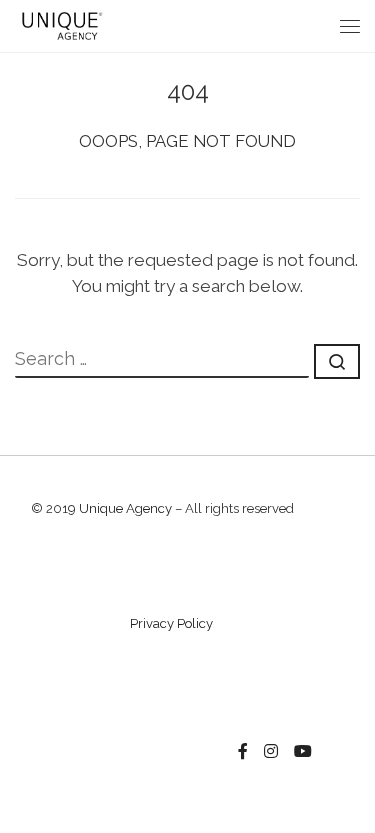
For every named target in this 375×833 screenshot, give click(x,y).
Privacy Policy (171, 623)
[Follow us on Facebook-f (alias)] (243, 752)
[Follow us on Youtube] (303, 752)
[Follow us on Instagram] (271, 752)
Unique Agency (125, 508)
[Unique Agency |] (60, 24)
